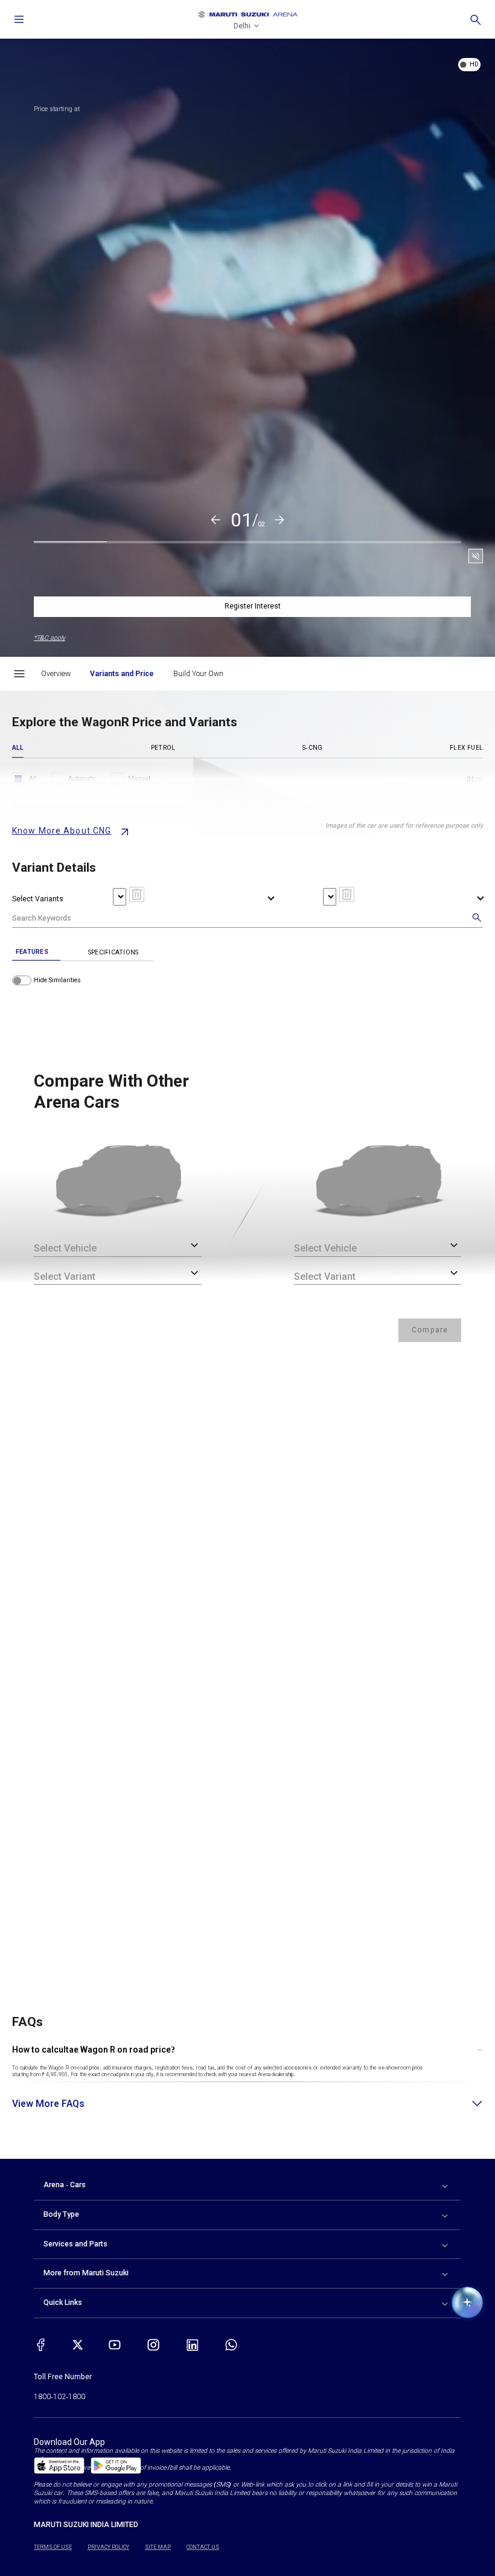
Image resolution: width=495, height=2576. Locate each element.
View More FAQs (48, 2104)
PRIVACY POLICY (108, 2547)
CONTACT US (203, 2547)
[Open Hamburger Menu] (19, 674)
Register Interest (253, 606)
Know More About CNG (62, 831)
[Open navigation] (19, 19)
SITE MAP (158, 2547)
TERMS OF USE (53, 2547)
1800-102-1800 (59, 2397)
